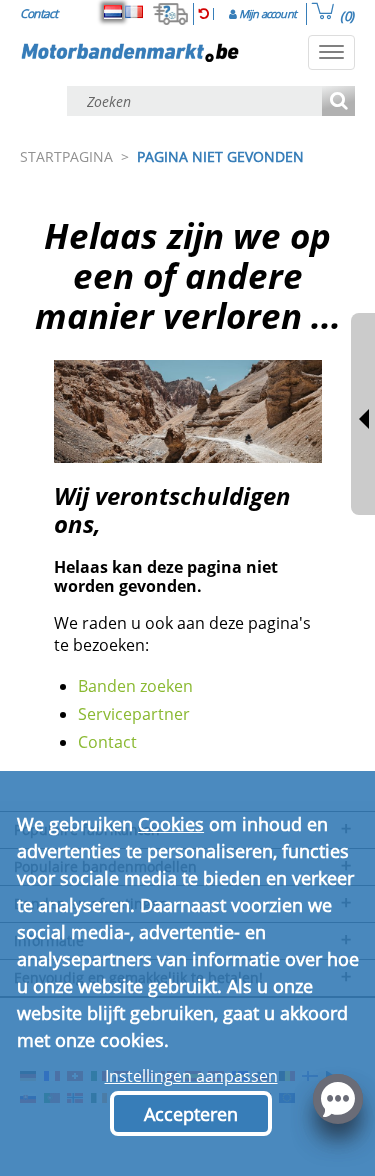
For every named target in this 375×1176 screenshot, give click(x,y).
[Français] (134, 12)
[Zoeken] (338, 102)
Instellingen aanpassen (191, 1076)
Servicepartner (134, 714)
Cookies (171, 824)
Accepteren (191, 1114)
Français (134, 12)
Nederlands (113, 12)
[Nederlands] (113, 12)
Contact (107, 742)
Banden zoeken (135, 686)
